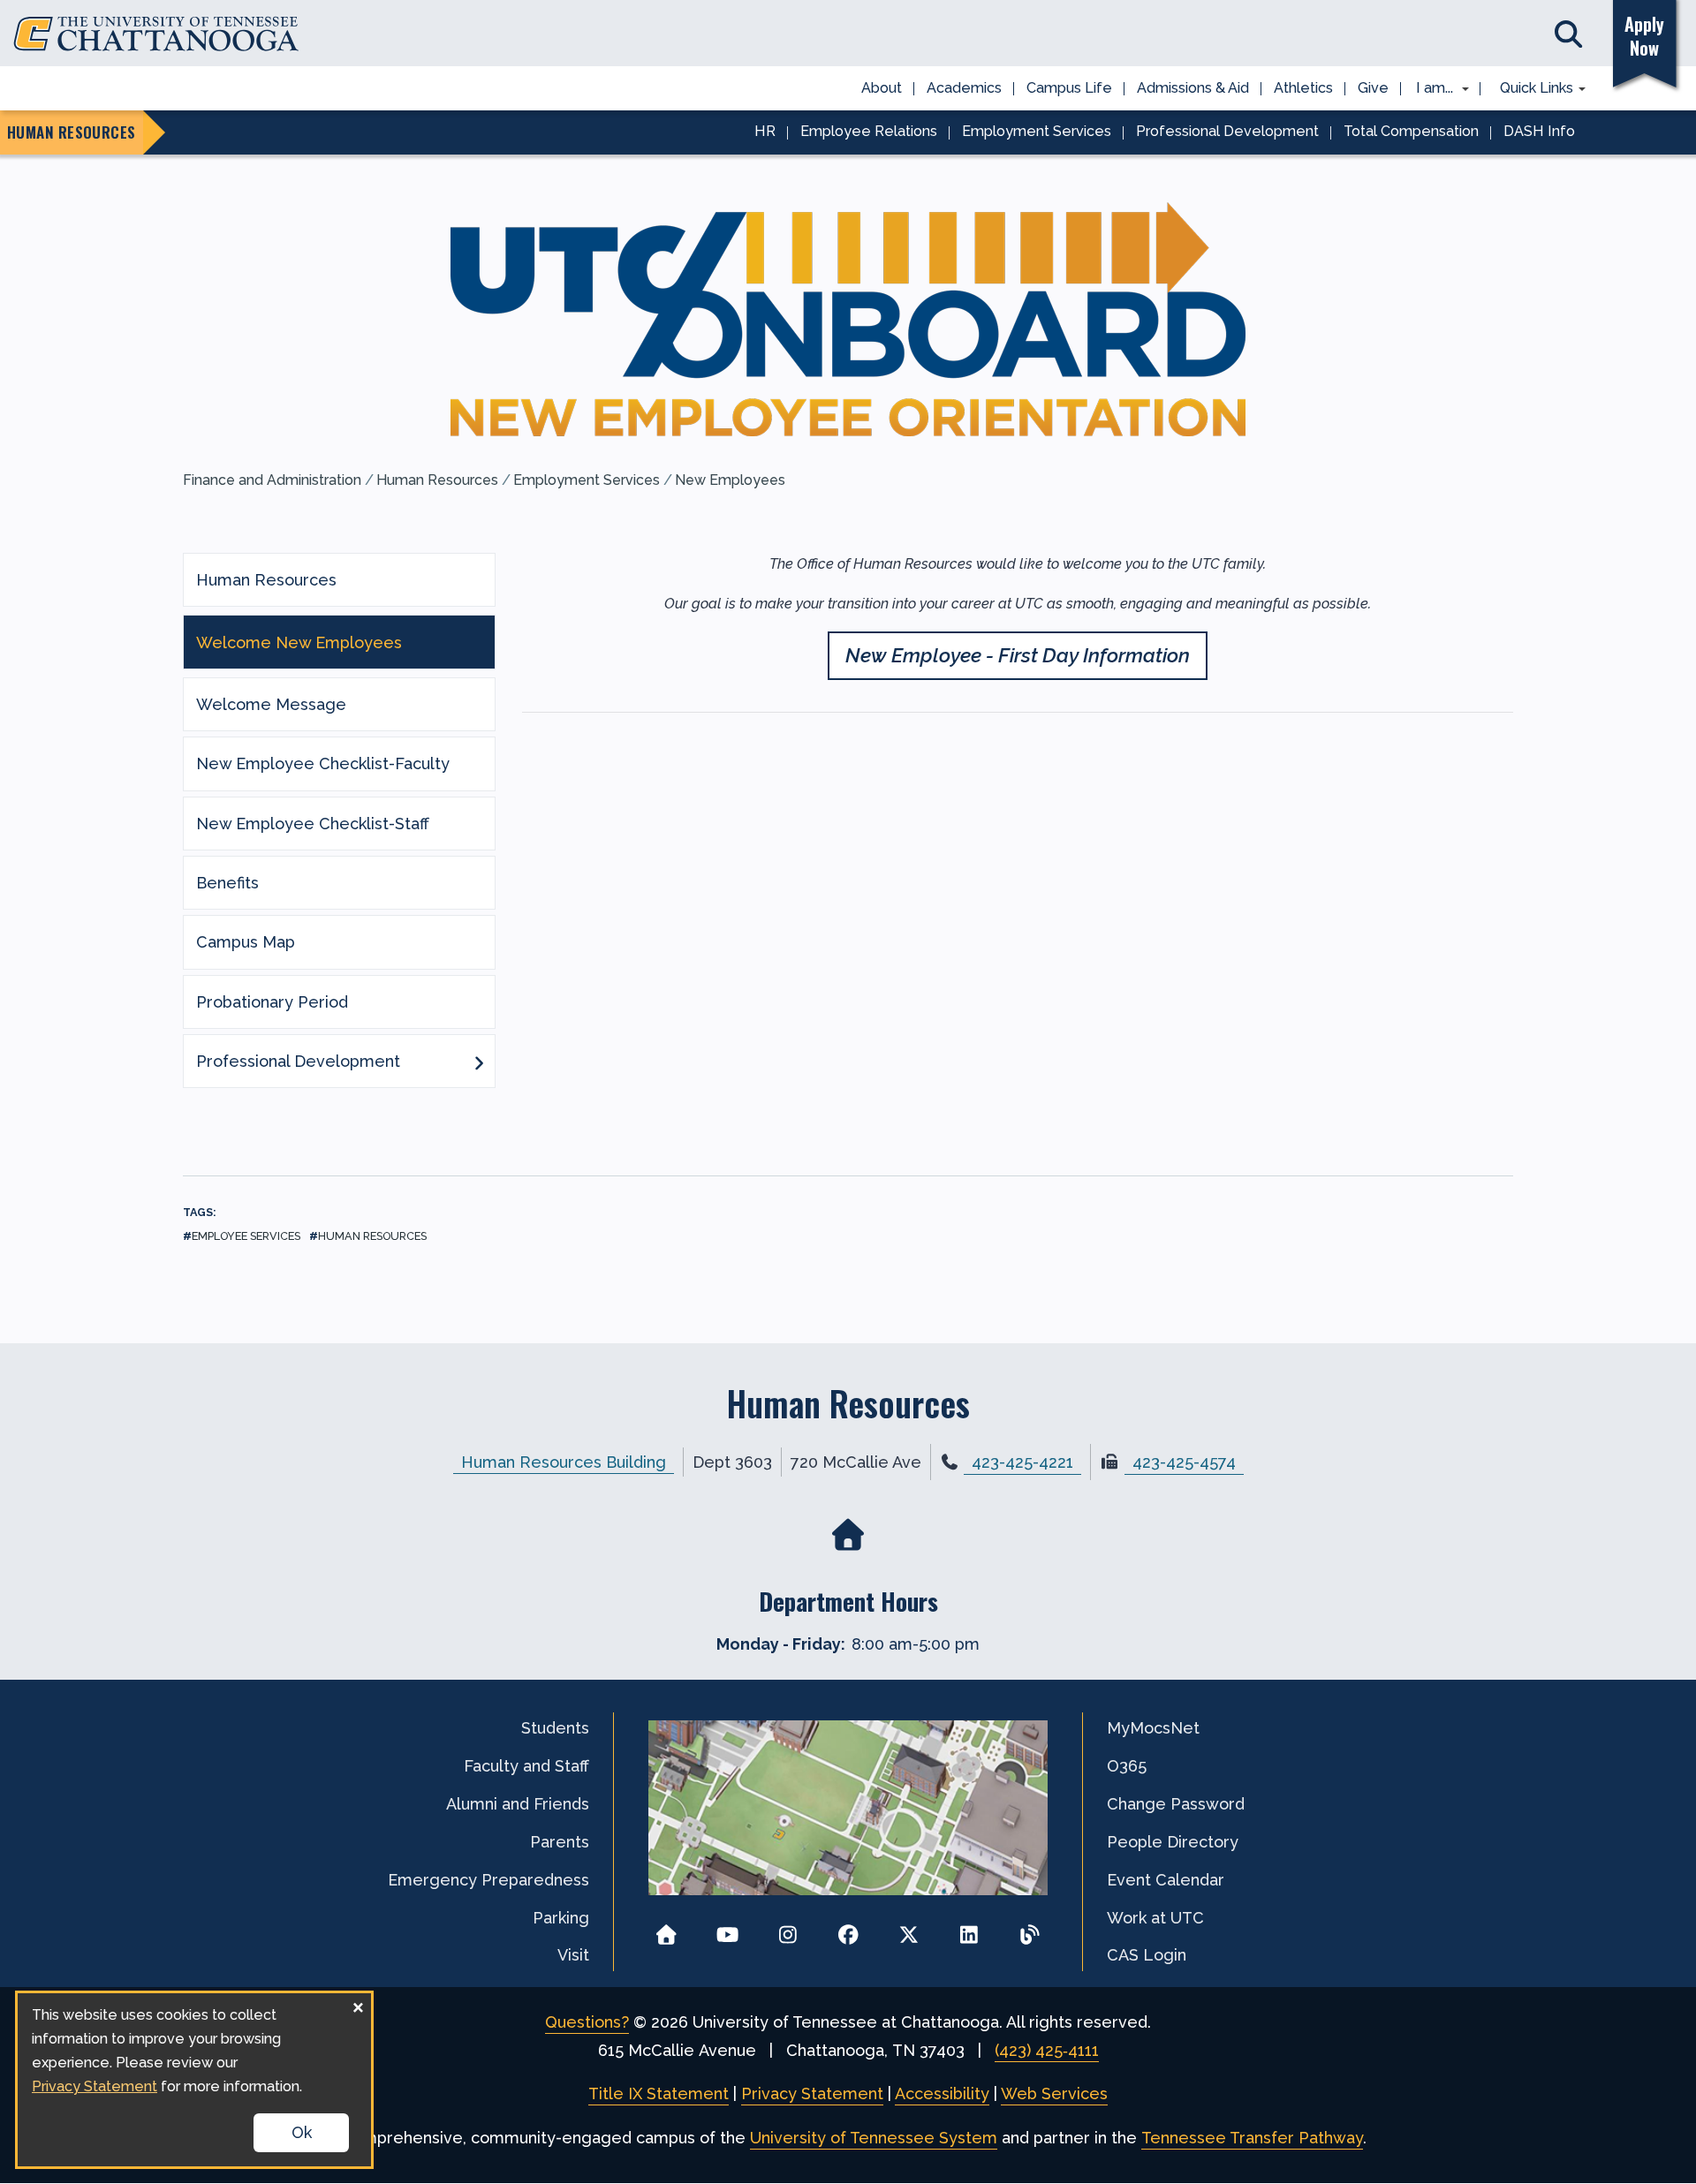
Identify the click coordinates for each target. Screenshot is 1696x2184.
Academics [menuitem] (964, 88)
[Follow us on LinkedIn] (969, 1929)
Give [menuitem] (1373, 88)
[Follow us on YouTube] (727, 1929)
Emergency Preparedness (488, 1880)
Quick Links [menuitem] (1530, 89)
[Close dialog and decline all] (358, 2004)
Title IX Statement (659, 2093)
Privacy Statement (812, 2093)
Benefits (227, 883)
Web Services (1054, 2093)
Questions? (587, 2022)
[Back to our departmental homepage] (848, 1534)
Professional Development (298, 1061)
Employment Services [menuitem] (1037, 131)
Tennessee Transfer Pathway (1252, 2138)
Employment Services (587, 480)
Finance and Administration (272, 480)
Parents (560, 1842)
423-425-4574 (1184, 1462)
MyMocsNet (1153, 1728)
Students (555, 1728)
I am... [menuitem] (1429, 89)
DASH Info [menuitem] (1539, 131)
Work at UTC (1155, 1918)
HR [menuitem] (765, 131)
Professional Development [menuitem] (1227, 131)
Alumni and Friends (518, 1804)
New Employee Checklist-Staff (313, 824)
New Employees (730, 480)
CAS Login (1147, 1955)
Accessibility (942, 2093)
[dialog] (194, 2080)
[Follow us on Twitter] (909, 1929)
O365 (1127, 1766)
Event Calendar (1166, 1880)
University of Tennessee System (874, 2138)
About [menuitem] (882, 88)
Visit (573, 1955)
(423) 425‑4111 (1047, 2050)
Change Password (1176, 1804)
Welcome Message (271, 704)
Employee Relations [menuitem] (869, 131)
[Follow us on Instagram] (787, 1929)
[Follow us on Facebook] (848, 1929)
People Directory (1173, 1842)
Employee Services (246, 1236)
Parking (561, 1918)
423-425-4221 (1022, 1462)
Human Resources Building (564, 1462)
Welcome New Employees (299, 642)
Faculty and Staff (526, 1766)
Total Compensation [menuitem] (1411, 131)
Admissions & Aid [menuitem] (1193, 88)
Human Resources (437, 480)
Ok (302, 2132)
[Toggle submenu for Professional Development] (479, 1062)
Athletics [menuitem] (1303, 88)
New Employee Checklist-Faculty (323, 763)
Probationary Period (272, 1002)
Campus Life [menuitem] (1069, 88)
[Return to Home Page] (666, 1929)
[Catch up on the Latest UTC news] (1030, 1929)
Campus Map (246, 942)
